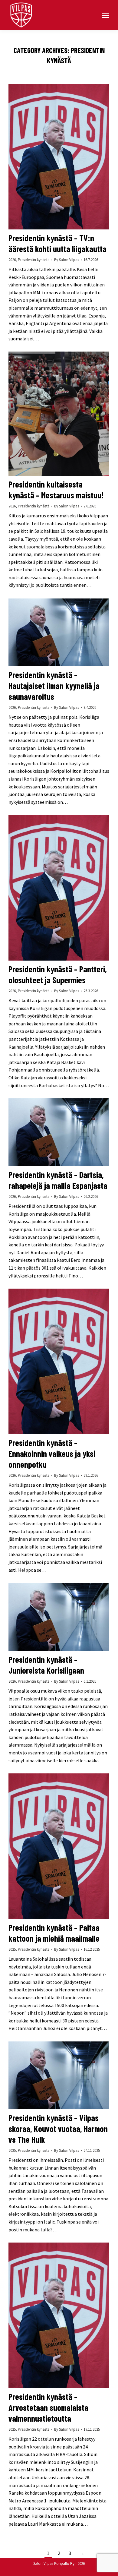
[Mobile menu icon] (106, 15)
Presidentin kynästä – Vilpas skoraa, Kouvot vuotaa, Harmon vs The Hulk (58, 2129)
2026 (12, 260)
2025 (12, 1949)
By (67, 260)
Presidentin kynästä (34, 260)
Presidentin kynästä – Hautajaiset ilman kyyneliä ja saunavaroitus (54, 686)
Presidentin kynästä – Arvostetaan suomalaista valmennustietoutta (48, 2407)
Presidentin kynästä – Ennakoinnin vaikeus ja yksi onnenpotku (52, 1454)
